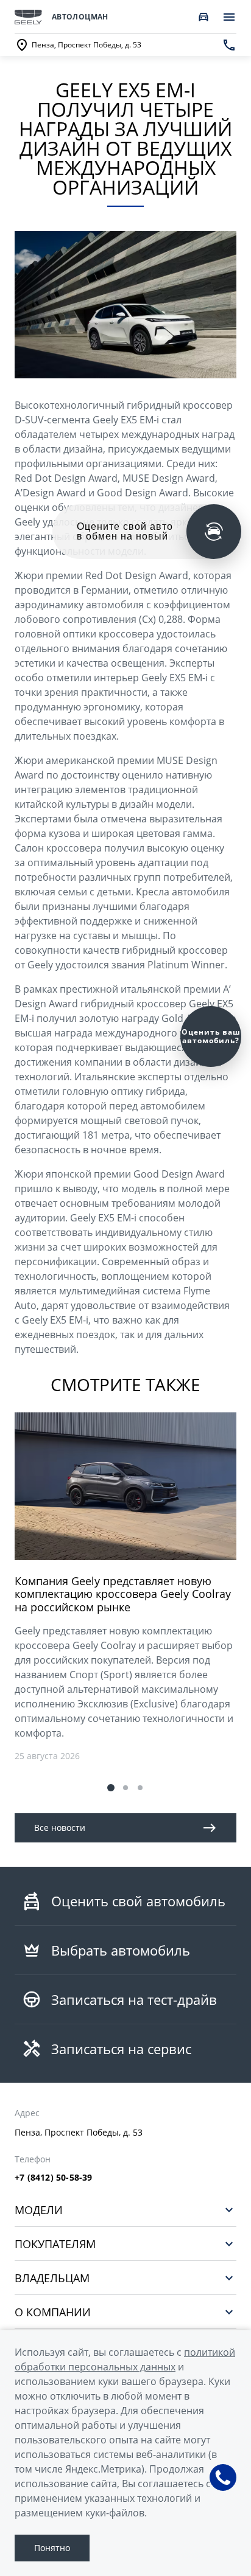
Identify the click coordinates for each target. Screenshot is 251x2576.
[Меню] (229, 17)
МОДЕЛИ (39, 2210)
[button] (111, 1788)
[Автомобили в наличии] (203, 17)
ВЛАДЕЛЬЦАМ (52, 2278)
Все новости (60, 1828)
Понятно (52, 2548)
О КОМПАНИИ (53, 2312)
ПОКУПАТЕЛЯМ (55, 2244)
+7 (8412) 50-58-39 (54, 2178)
